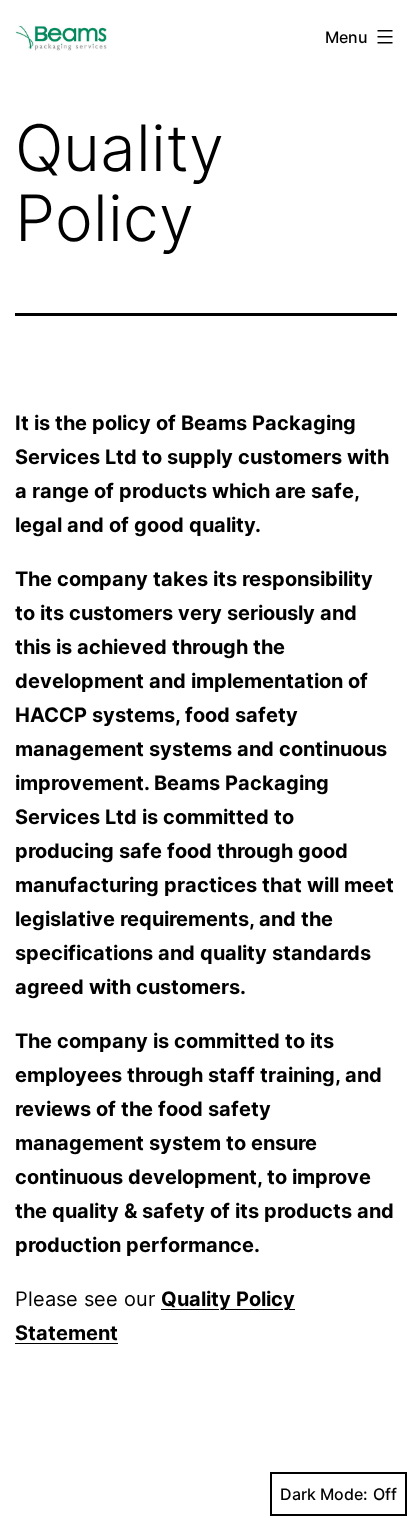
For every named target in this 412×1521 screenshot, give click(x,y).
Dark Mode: (324, 1494)
